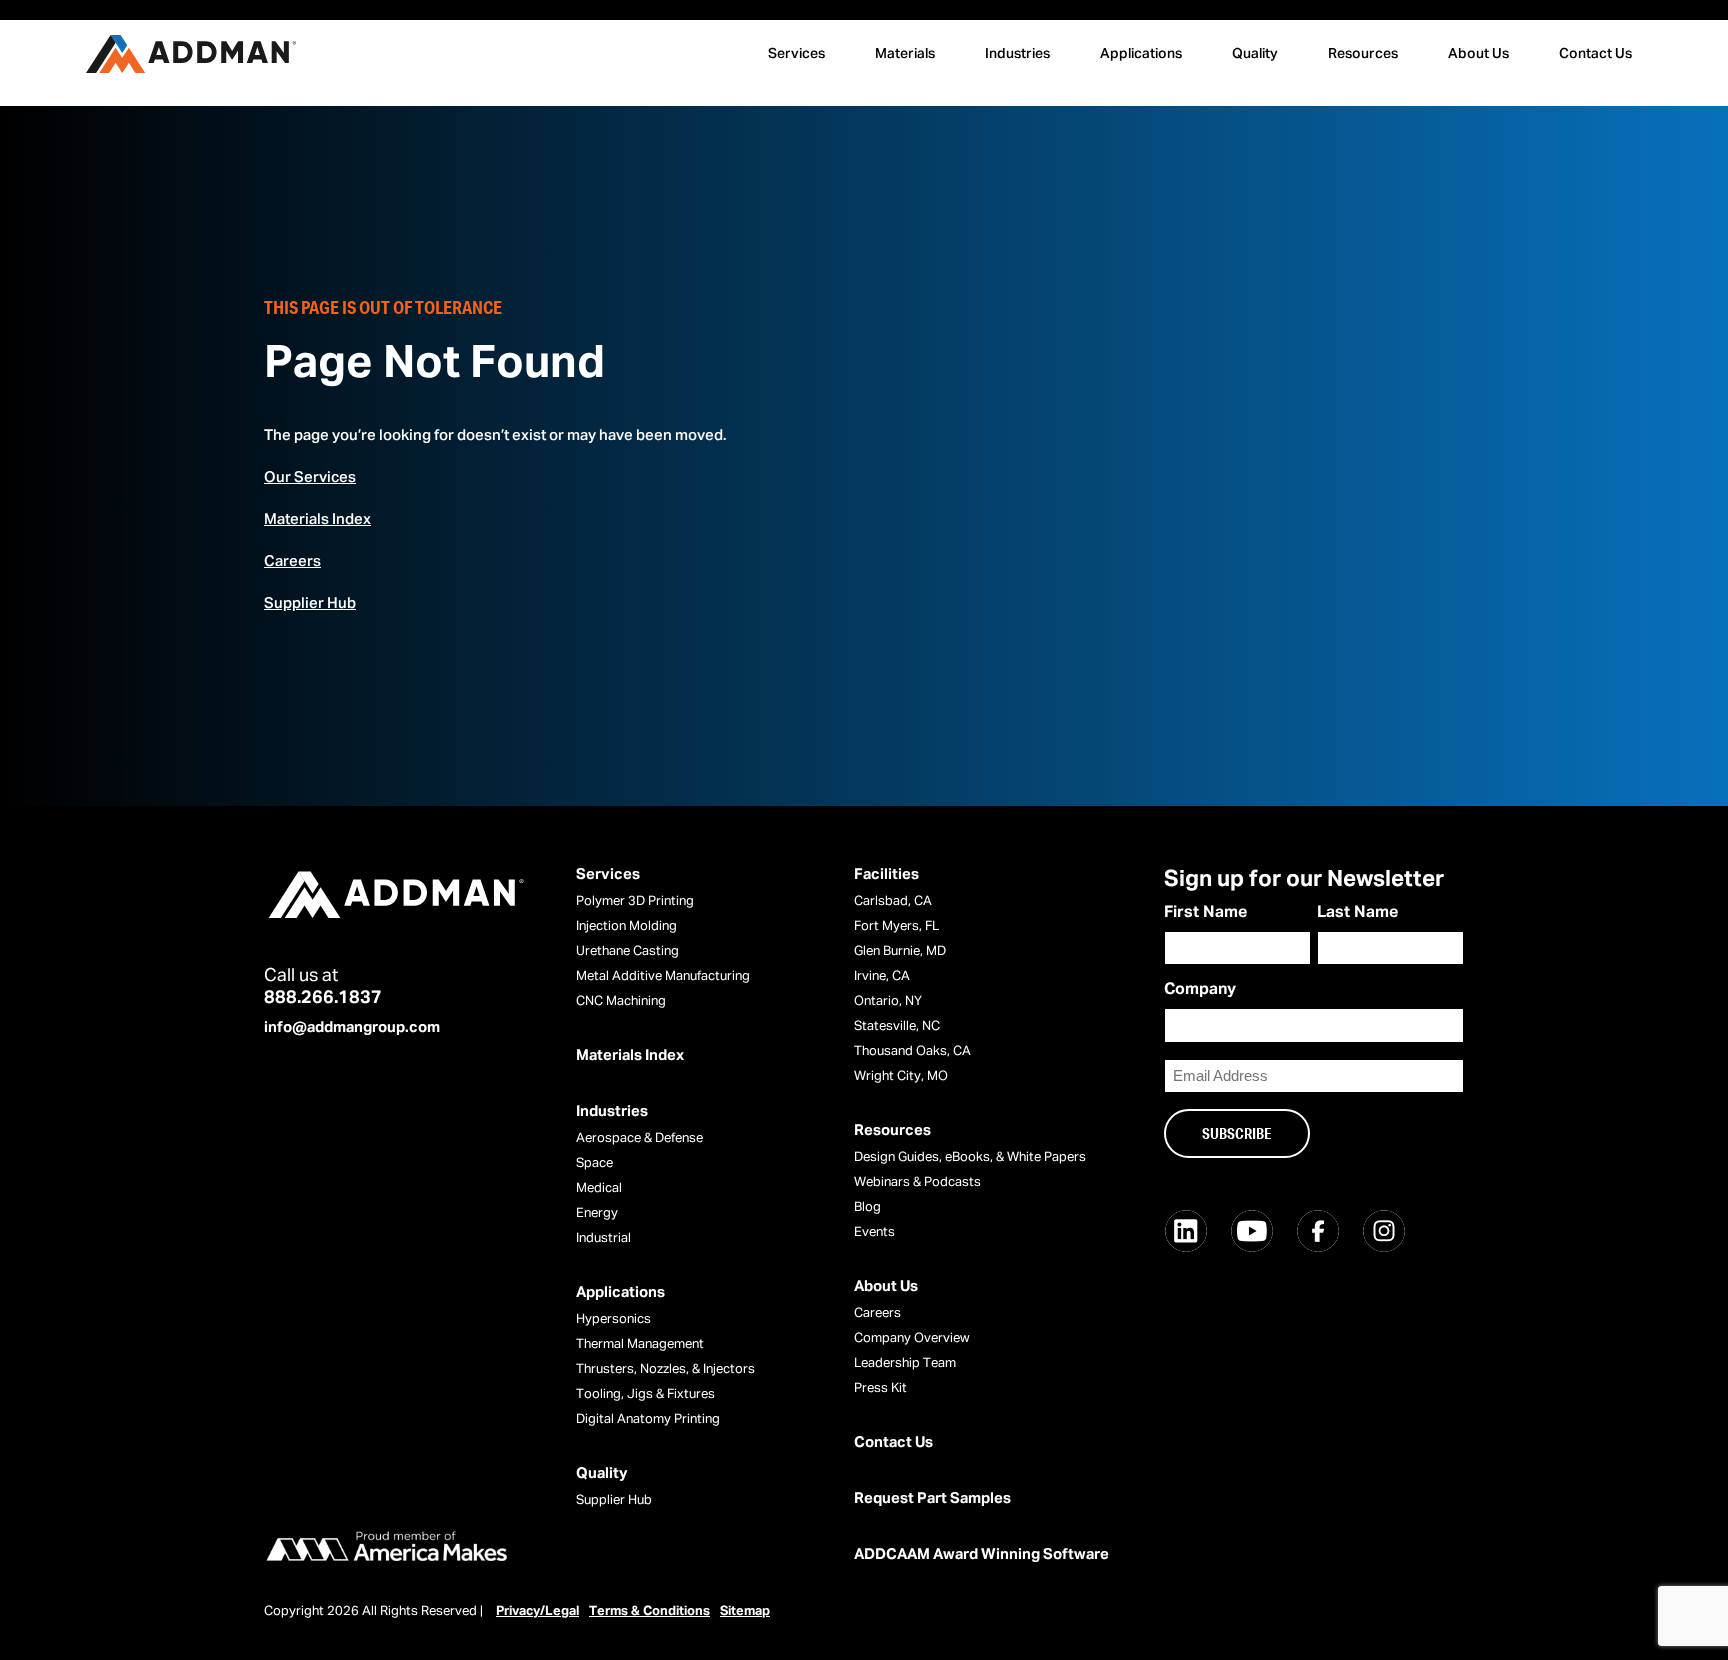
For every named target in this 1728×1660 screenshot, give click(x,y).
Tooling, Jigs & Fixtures (645, 1394)
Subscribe (1237, 1133)
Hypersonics (613, 1319)
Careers (292, 561)
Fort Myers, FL (896, 926)
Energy (597, 1213)
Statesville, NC (897, 1026)
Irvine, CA (882, 976)
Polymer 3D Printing (635, 901)
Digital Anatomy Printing (648, 1419)
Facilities (886, 874)
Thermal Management (640, 1344)
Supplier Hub (310, 603)
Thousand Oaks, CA (912, 1051)
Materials (905, 54)
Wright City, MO (901, 1076)
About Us (1478, 54)
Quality (1255, 54)
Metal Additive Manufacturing (663, 976)
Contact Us (1595, 54)
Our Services (310, 477)
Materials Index (317, 519)
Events (874, 1232)
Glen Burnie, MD (900, 951)
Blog (867, 1207)
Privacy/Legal (537, 1611)
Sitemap (745, 1611)
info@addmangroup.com (352, 1027)
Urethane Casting (627, 951)
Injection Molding (626, 926)
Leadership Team (905, 1363)
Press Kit (880, 1388)
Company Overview (912, 1338)
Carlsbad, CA (893, 901)
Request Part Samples (932, 1498)
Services (796, 54)
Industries (1017, 54)
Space (594, 1163)
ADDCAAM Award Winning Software (981, 1554)
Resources (1363, 54)
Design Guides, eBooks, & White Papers (970, 1157)
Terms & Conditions (649, 1611)
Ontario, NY (888, 1001)
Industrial (603, 1238)
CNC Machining (621, 1001)
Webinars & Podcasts (917, 1182)
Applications (1141, 54)
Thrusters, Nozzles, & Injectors (665, 1369)
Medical (599, 1188)
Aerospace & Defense (639, 1138)
